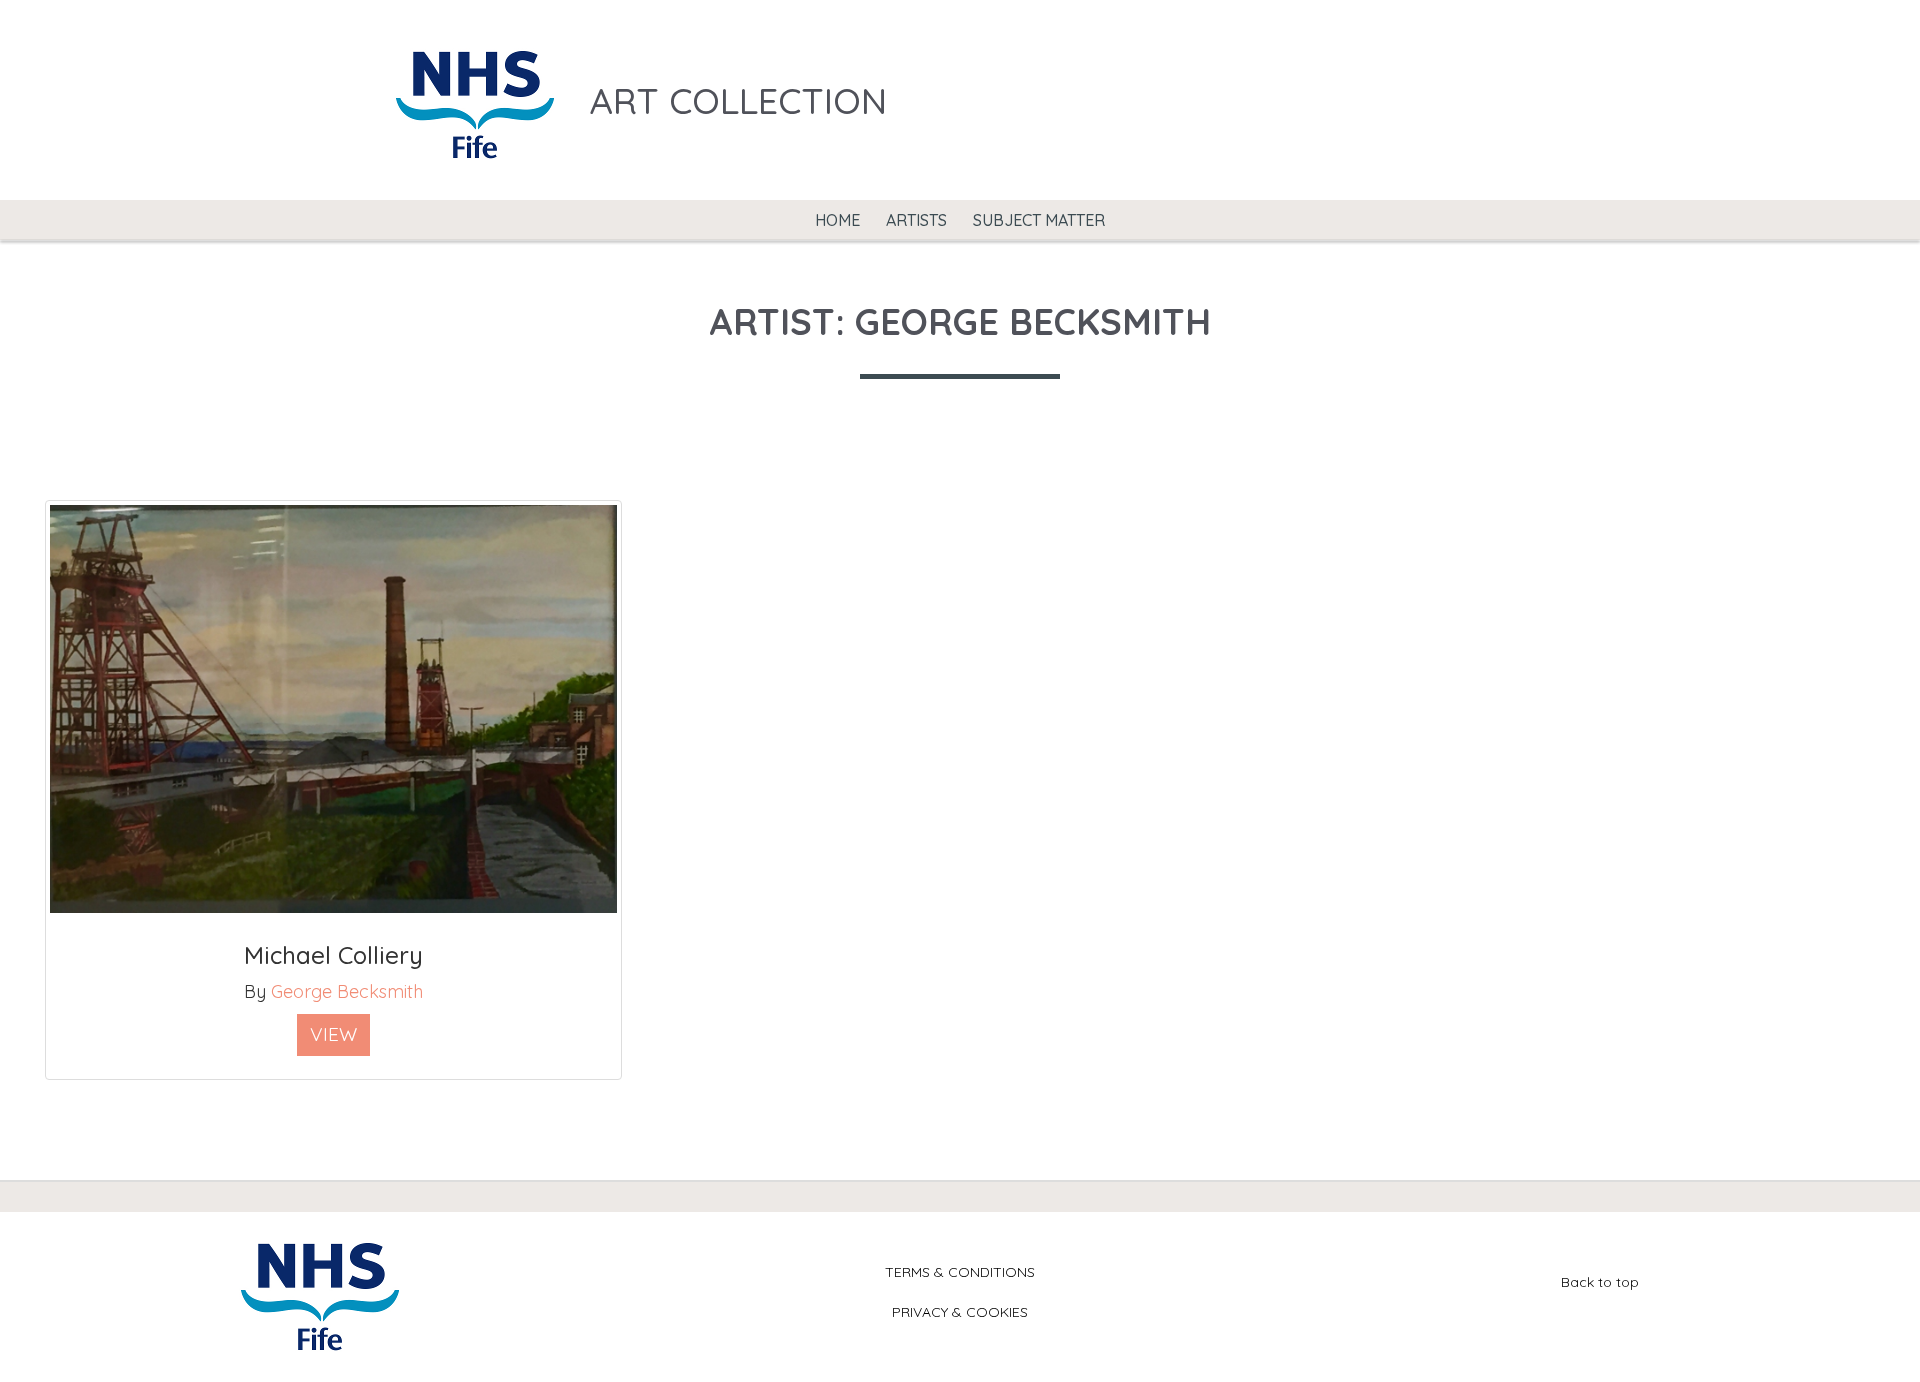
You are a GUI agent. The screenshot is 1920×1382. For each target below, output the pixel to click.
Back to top (1600, 1282)
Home (837, 220)
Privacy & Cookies (960, 1312)
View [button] (333, 1034)
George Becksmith (347, 991)
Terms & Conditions (960, 1272)
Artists (916, 220)
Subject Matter (1039, 220)
